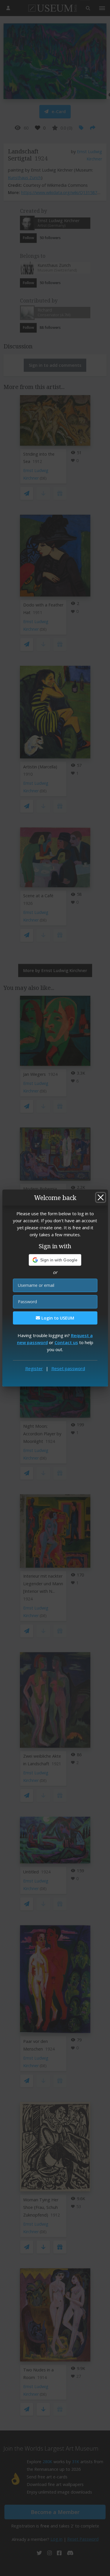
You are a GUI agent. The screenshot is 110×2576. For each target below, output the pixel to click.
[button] (55, 1260)
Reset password (68, 1368)
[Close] (101, 1197)
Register (34, 1368)
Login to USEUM (57, 1318)
